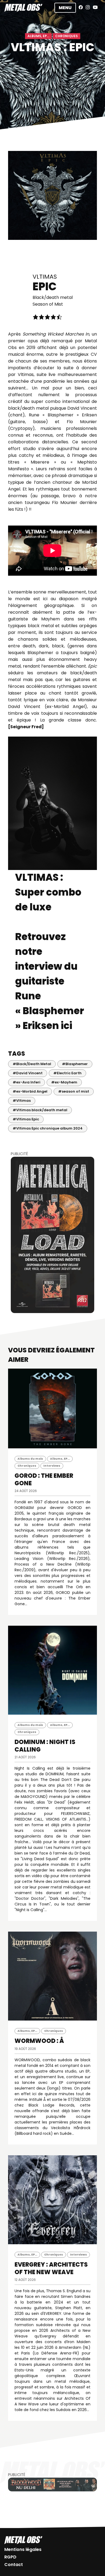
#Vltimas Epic (26, 1119)
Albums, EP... (38, 36)
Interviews (52, 1466)
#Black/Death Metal (32, 1064)
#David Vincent (28, 1073)
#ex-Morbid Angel (30, 1091)
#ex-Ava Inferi (27, 1082)
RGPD (10, 2557)
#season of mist (74, 1091)
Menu (65, 8)
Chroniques (66, 36)
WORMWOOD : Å (39, 2041)
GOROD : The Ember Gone (44, 1479)
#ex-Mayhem (64, 1082)
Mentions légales (23, 2549)
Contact (14, 2565)
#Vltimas (22, 1101)
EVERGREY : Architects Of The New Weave (51, 2268)
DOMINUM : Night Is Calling (45, 1746)
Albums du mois (30, 1459)
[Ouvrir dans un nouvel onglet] (52, 1235)
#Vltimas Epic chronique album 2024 (48, 1128)
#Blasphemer (75, 1064)
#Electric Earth (67, 1073)
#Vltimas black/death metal (40, 1110)
